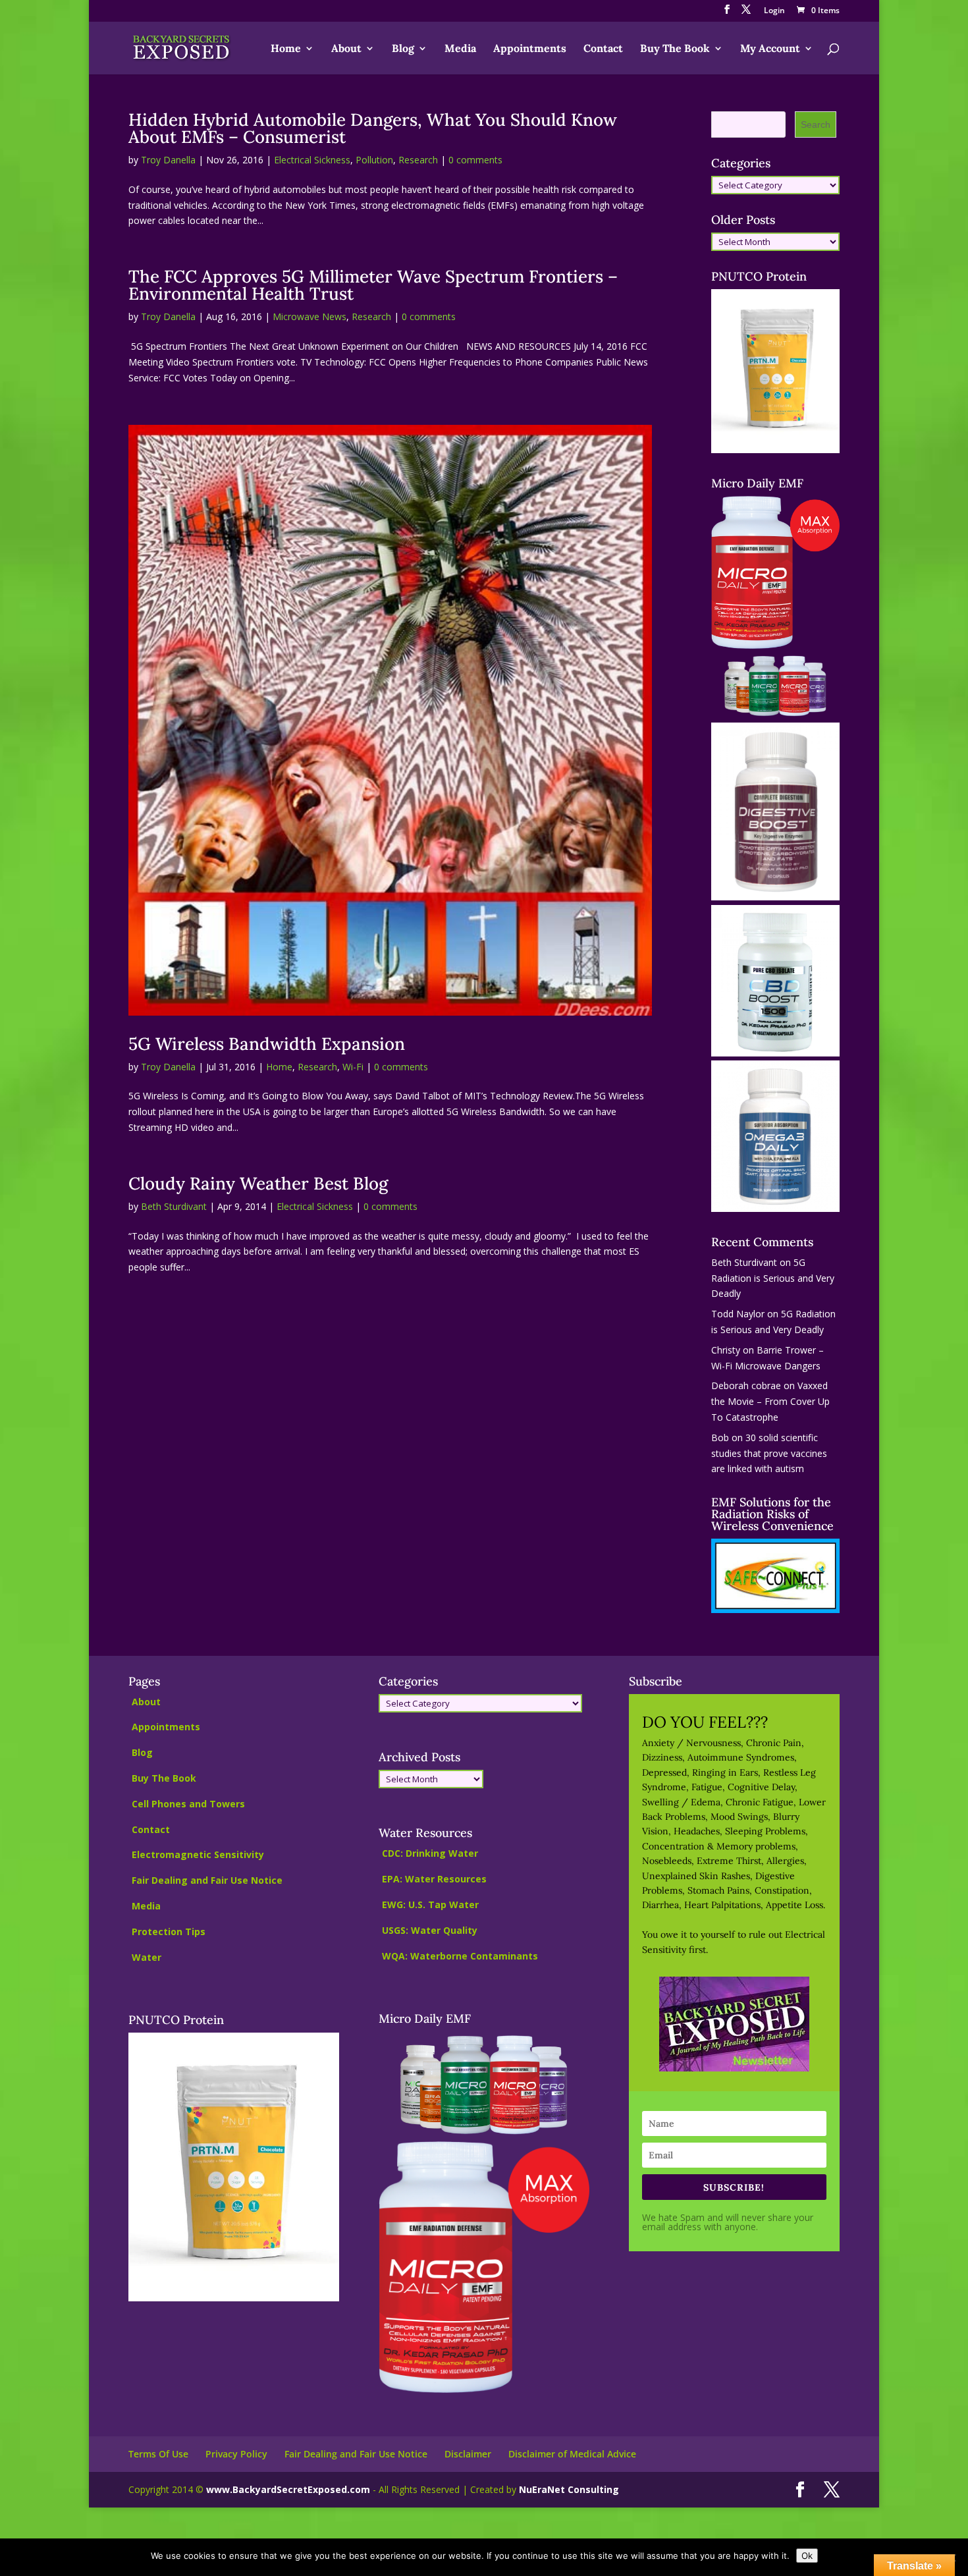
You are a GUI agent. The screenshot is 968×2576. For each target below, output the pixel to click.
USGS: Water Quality (430, 1930)
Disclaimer (468, 2454)
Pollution (374, 160)
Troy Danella (168, 160)
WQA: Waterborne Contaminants (460, 1956)
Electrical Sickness (312, 160)
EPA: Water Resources (434, 1879)
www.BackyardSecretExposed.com (288, 2489)
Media (460, 49)
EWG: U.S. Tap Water (430, 1905)
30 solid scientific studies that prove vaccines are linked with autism (769, 1453)
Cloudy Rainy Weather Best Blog (258, 1183)
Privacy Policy (236, 2454)
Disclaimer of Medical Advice (572, 2454)
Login (774, 11)
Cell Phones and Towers (188, 1804)
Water (147, 1957)
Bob (720, 1438)
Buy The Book (675, 49)
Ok (807, 2556)
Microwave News (309, 316)
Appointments (530, 49)
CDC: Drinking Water (430, 1853)
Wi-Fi (353, 1067)
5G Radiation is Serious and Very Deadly (773, 1278)
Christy (726, 1350)
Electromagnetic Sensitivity (198, 1854)
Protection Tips (169, 1932)
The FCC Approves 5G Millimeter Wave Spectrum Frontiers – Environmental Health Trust (373, 285)
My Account (770, 49)
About (346, 49)
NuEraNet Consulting (569, 2489)
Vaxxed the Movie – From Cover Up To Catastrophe (770, 1401)
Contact (603, 49)
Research (418, 160)
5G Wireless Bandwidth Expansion (267, 1044)
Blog (403, 49)
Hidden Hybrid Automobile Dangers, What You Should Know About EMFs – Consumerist (373, 128)
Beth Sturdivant (174, 1206)
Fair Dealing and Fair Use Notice (207, 1880)
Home (286, 49)
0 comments (475, 160)
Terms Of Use (158, 2454)
